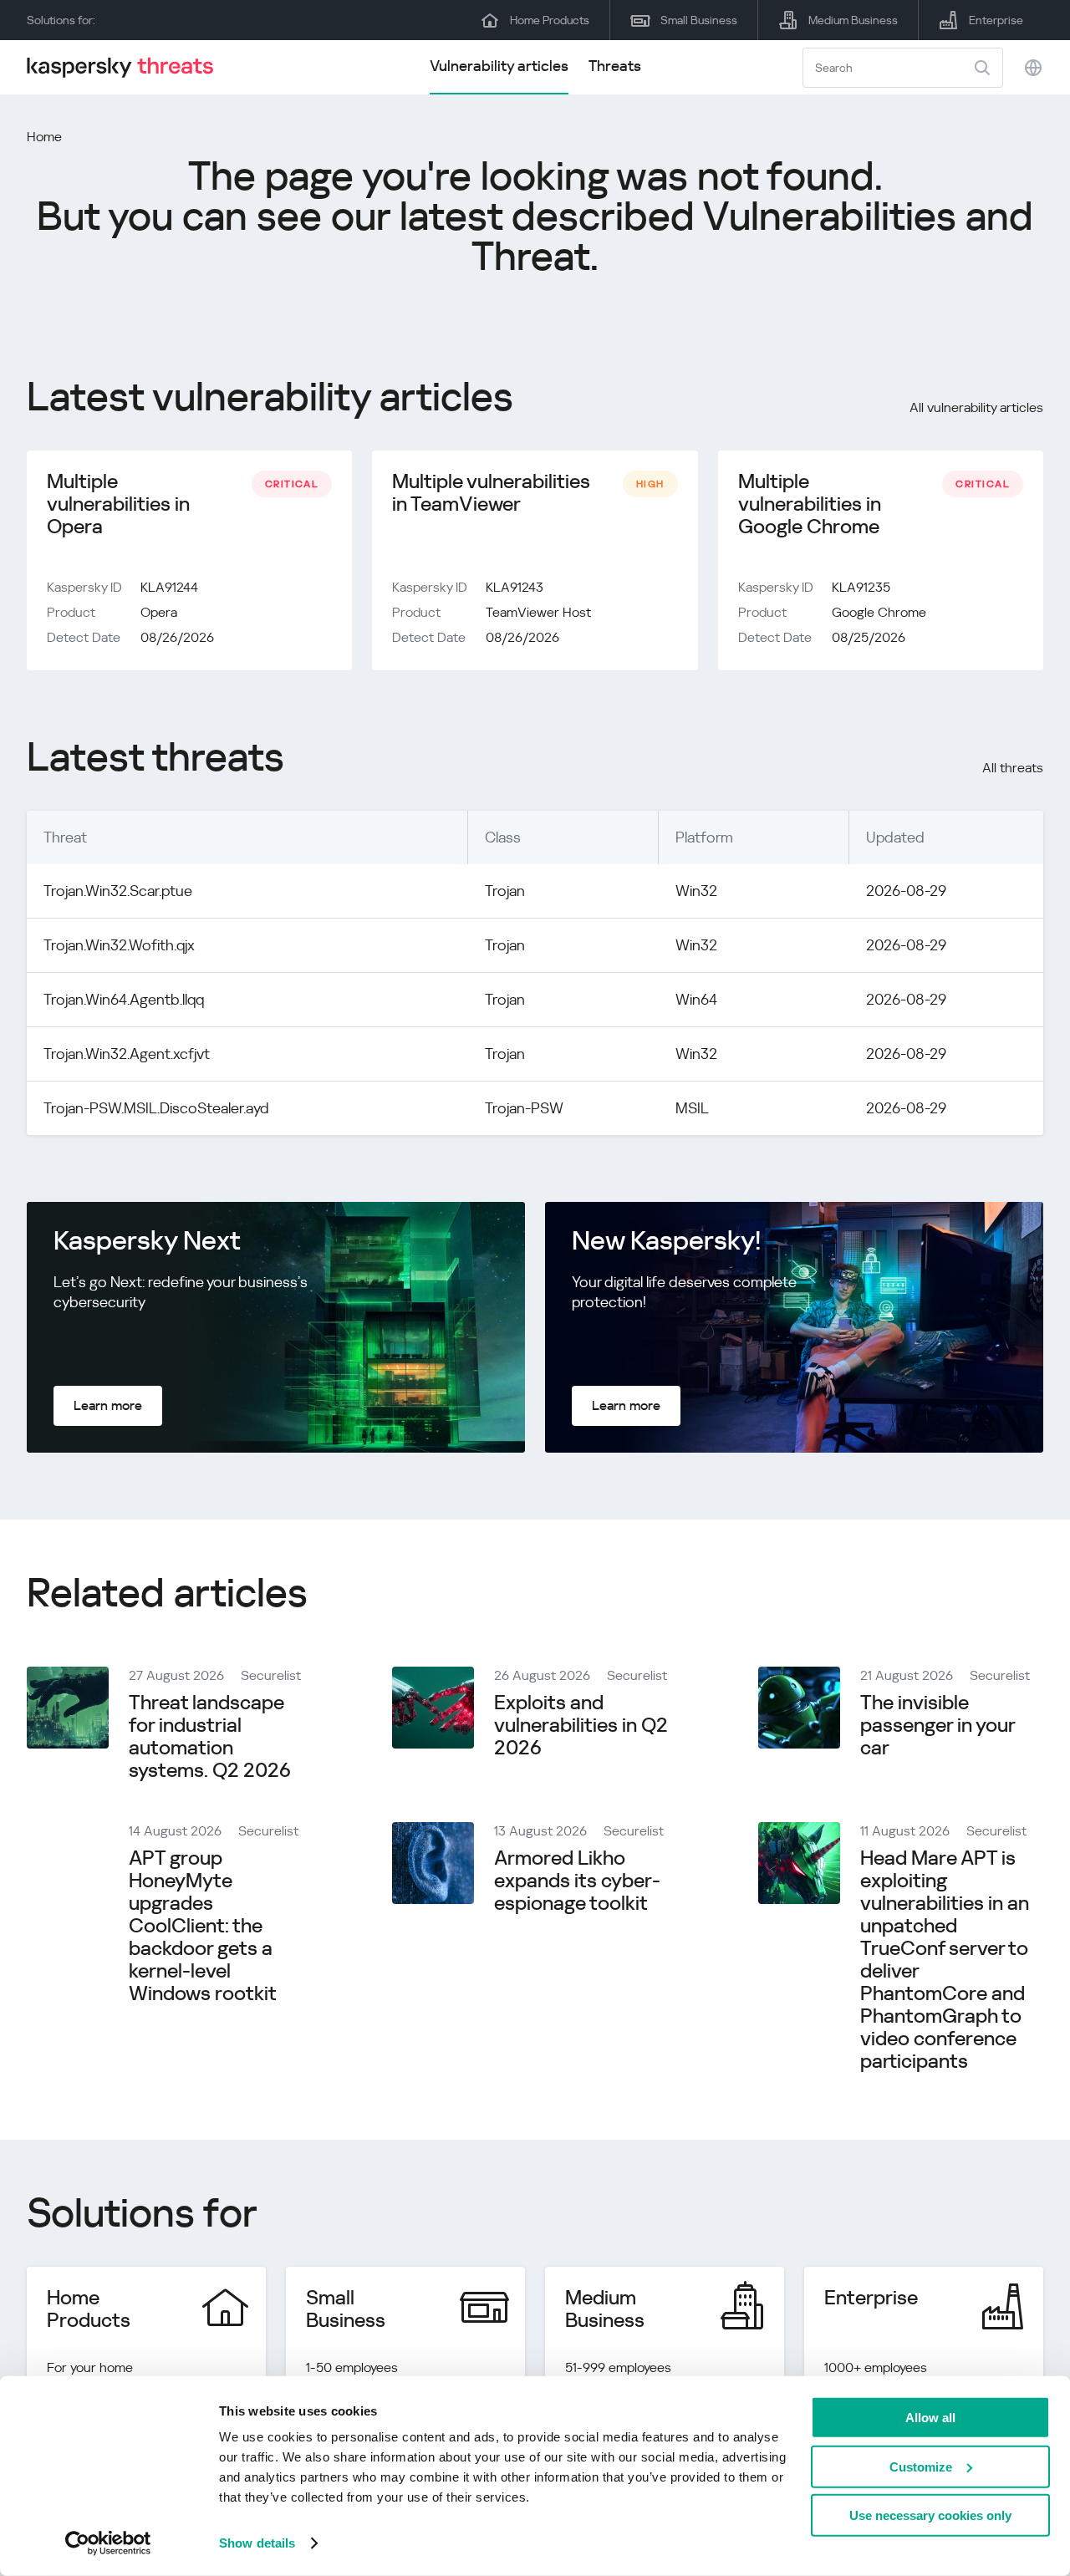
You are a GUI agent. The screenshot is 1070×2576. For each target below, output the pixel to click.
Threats (615, 66)
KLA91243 (515, 587)
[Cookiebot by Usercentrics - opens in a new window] (108, 2543)
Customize (921, 2466)
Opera (159, 612)
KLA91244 (169, 587)
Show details (257, 2543)
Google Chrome (879, 612)
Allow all (930, 2418)
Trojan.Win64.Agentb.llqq (124, 999)
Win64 (696, 999)
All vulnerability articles (976, 407)
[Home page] (127, 67)
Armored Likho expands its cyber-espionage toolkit (577, 1881)
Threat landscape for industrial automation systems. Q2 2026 (210, 1736)
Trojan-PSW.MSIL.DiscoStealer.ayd (156, 1108)
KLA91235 (861, 587)
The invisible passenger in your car (938, 1725)
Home (44, 137)
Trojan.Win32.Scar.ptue (118, 891)
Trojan (505, 891)
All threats (1013, 768)
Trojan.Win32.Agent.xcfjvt (127, 1054)
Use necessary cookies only (930, 2515)
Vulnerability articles (499, 66)
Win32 (696, 891)
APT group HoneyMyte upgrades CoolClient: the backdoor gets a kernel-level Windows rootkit (203, 1926)
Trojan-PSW (524, 1108)
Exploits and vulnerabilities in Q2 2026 (581, 1725)
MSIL (692, 1108)
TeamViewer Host (538, 612)
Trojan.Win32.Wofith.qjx (119, 945)
